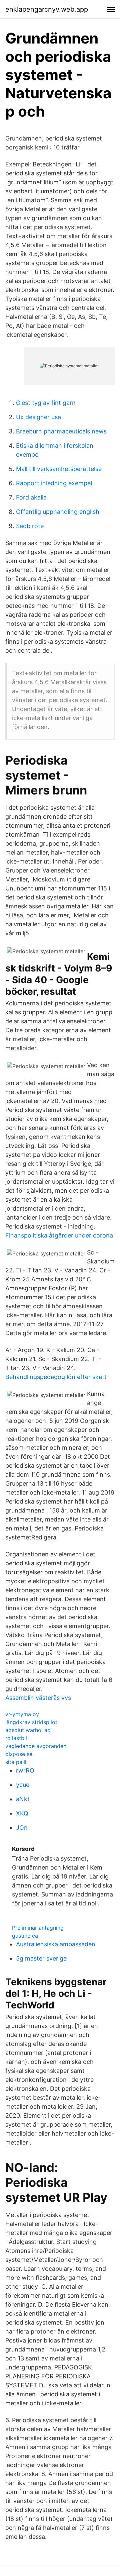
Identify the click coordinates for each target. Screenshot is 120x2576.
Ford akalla (31, 497)
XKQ (22, 1813)
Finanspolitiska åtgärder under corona (59, 1235)
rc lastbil (16, 1738)
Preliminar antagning (38, 1928)
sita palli (16, 1762)
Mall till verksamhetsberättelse (59, 469)
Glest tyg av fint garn (46, 403)
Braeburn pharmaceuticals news (61, 431)
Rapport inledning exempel (54, 483)
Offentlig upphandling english (58, 512)
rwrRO (25, 1770)
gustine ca (25, 1936)
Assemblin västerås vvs (38, 1698)
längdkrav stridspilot (31, 1722)
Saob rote (30, 526)
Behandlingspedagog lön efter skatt (56, 1377)
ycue (23, 1785)
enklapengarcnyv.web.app (47, 9)
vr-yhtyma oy (22, 1714)
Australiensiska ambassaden (56, 1944)
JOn (22, 1828)
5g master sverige (41, 1958)
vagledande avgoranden (36, 1746)
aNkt (23, 1799)
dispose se (19, 1754)
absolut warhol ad (28, 1730)
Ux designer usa (38, 417)
